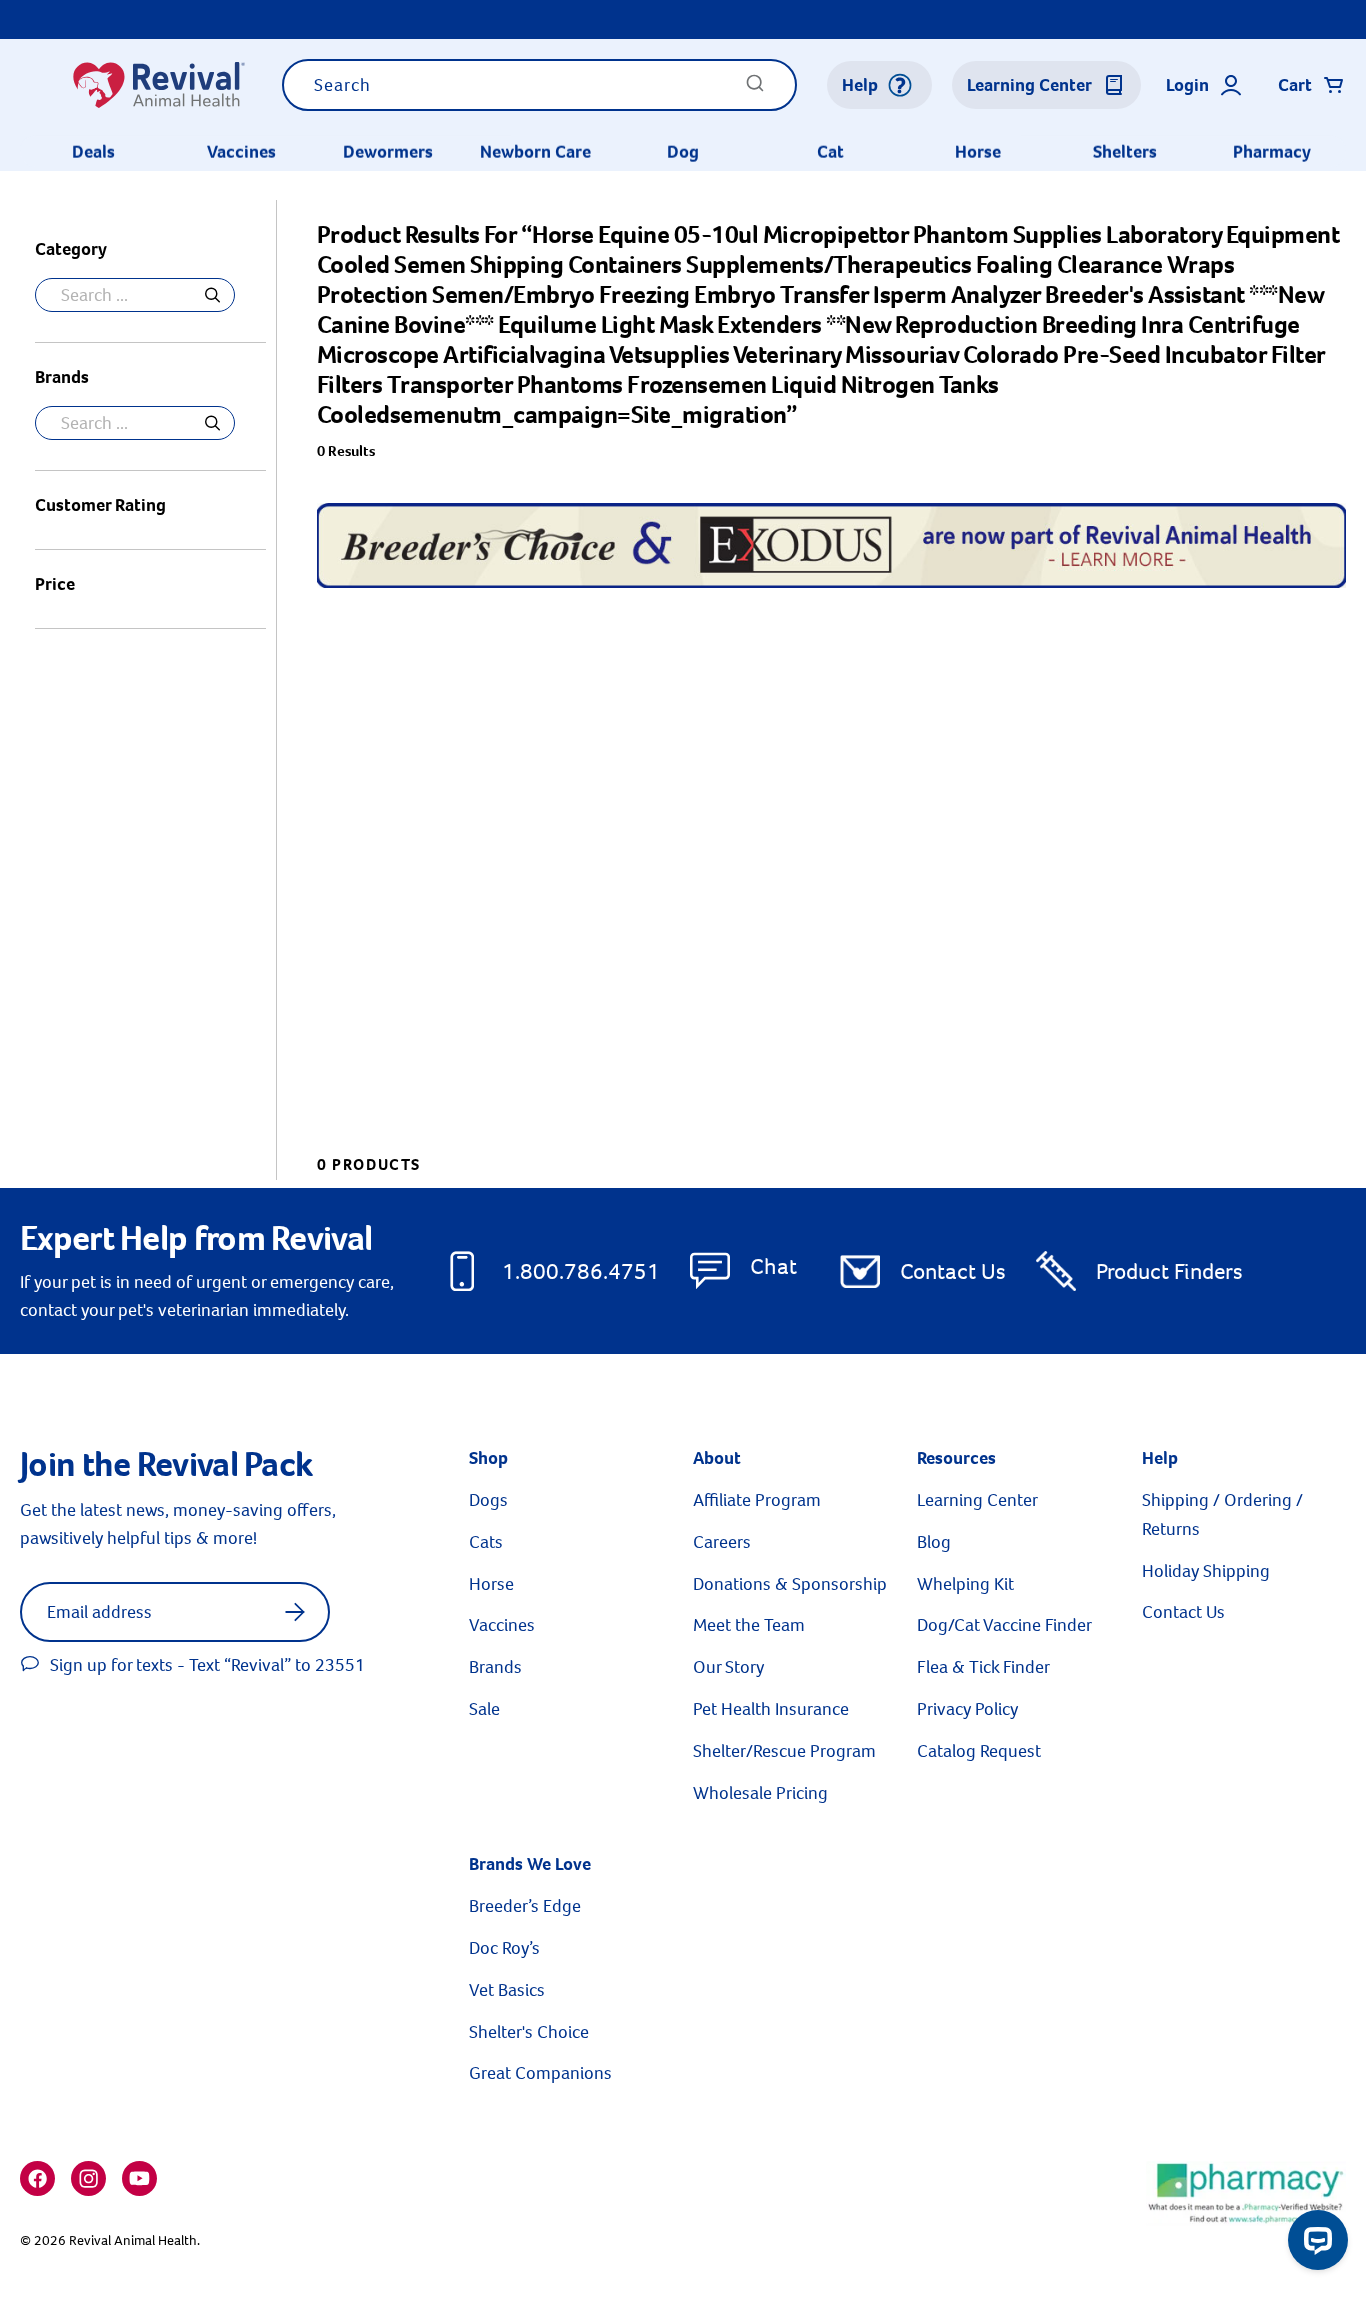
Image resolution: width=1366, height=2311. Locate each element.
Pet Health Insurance (771, 1709)
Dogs (488, 1500)
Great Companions (540, 2073)
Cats (486, 1542)
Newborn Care (535, 152)
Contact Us (953, 1271)
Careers (722, 1542)
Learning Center (977, 1500)
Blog (934, 1542)
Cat (830, 152)
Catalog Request (979, 1751)
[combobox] (539, 85)
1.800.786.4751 (581, 1271)
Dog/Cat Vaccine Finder (1004, 1625)
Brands (495, 1667)
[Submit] (755, 89)
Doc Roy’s (504, 1948)
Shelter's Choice (529, 2032)
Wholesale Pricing (760, 1793)
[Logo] (158, 85)
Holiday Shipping (1206, 1571)
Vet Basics (507, 1990)
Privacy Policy (967, 1709)
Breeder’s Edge (525, 1906)
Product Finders (1169, 1271)
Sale (484, 1709)
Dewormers (388, 152)
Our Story (728, 1667)
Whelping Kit (965, 1584)
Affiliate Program (757, 1500)
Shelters (1125, 152)
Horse (978, 152)
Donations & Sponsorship (790, 1584)
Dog (683, 152)
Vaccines (241, 152)
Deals (93, 152)
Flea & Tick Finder (983, 1667)
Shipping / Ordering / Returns (1222, 1514)
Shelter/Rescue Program (784, 1751)
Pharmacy (1272, 152)
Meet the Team (749, 1625)
